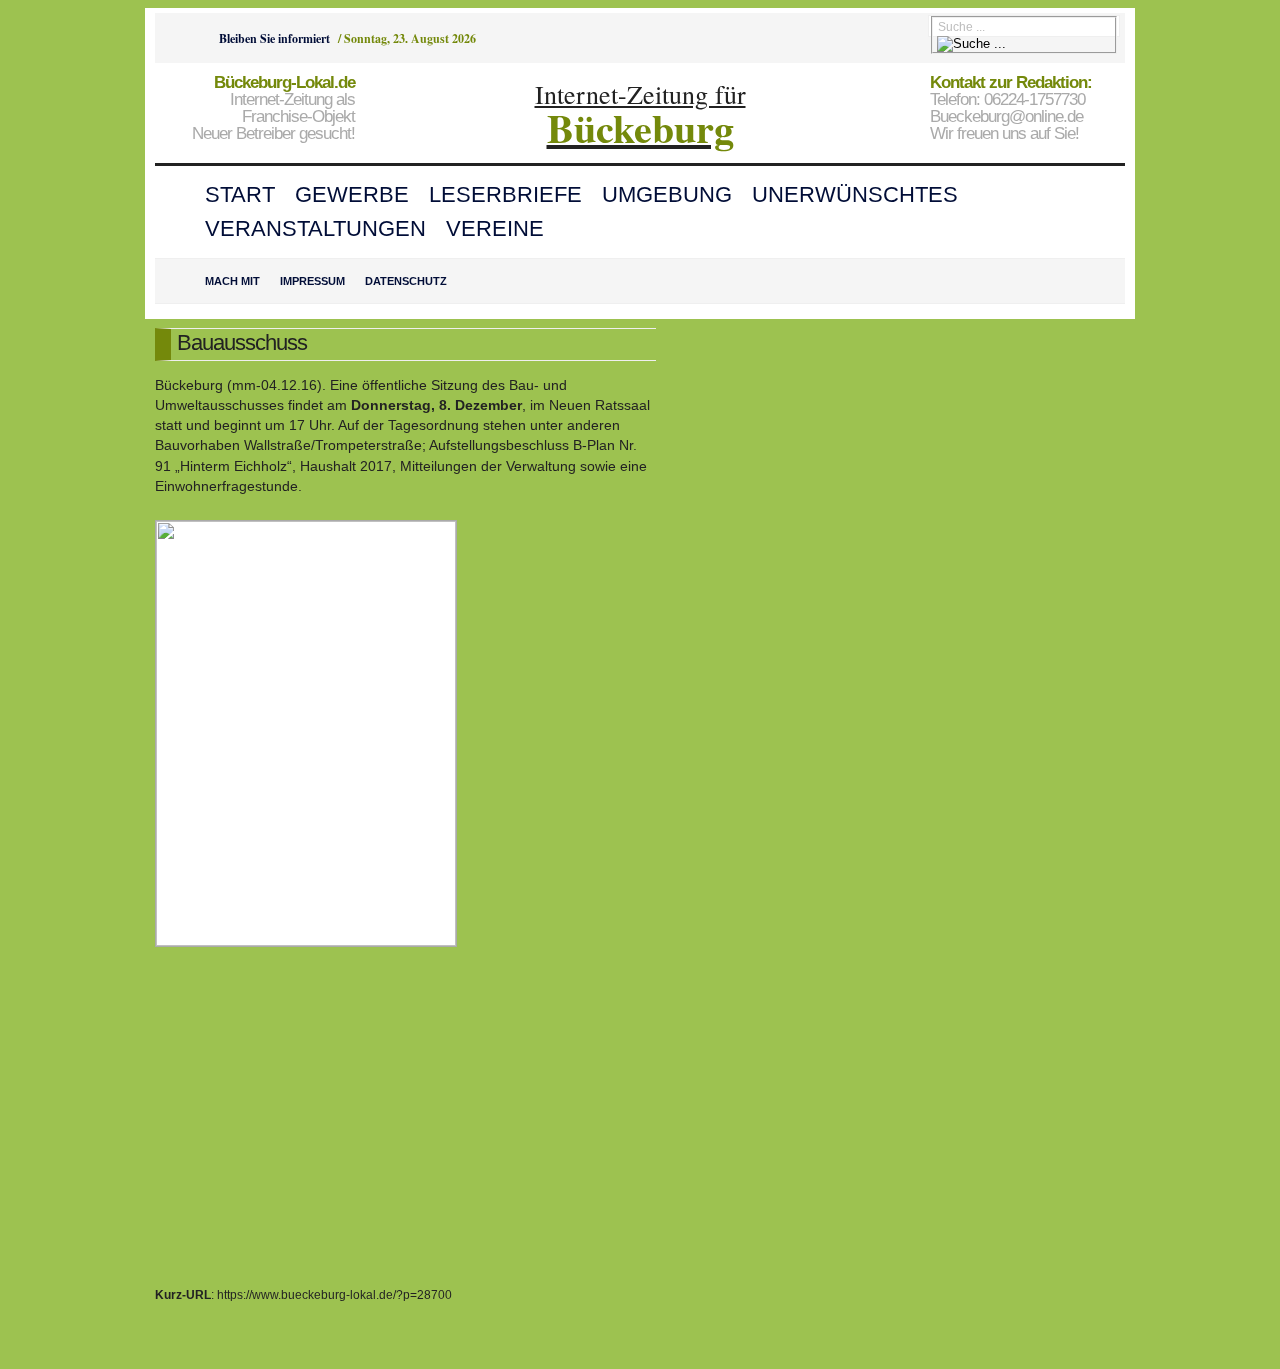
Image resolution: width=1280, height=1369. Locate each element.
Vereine (495, 228)
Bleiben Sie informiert (274, 38)
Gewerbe (352, 194)
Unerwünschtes (855, 194)
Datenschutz (406, 281)
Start (240, 194)
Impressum (312, 281)
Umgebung (667, 194)
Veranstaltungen (315, 228)
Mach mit (232, 281)
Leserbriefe (505, 194)
